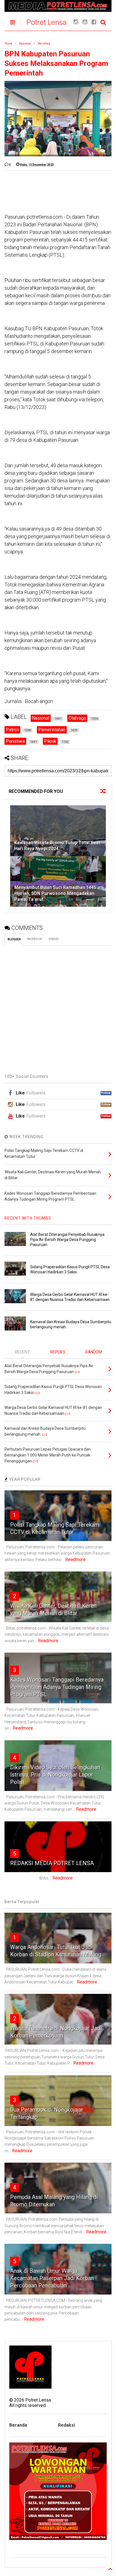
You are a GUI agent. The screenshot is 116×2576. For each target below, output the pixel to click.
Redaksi (66, 2425)
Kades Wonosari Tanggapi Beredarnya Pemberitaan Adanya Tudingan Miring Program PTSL (57, 1687)
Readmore (75, 1559)
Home (8, 44)
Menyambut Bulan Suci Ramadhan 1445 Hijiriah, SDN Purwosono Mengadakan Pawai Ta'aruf (55, 893)
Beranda (18, 2425)
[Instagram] (76, 22)
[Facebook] (94, 22)
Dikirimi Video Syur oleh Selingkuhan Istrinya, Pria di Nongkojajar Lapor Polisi (55, 1775)
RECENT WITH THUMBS (28, 1218)
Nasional (25, 44)
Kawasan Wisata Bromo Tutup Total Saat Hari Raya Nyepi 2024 (57, 846)
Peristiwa (44, 44)
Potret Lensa (47, 22)
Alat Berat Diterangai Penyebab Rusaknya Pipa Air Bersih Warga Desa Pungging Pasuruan (67, 1240)
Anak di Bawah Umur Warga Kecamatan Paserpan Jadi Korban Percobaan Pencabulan (52, 2278)
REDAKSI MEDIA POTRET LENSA (52, 1863)
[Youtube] (85, 22)
